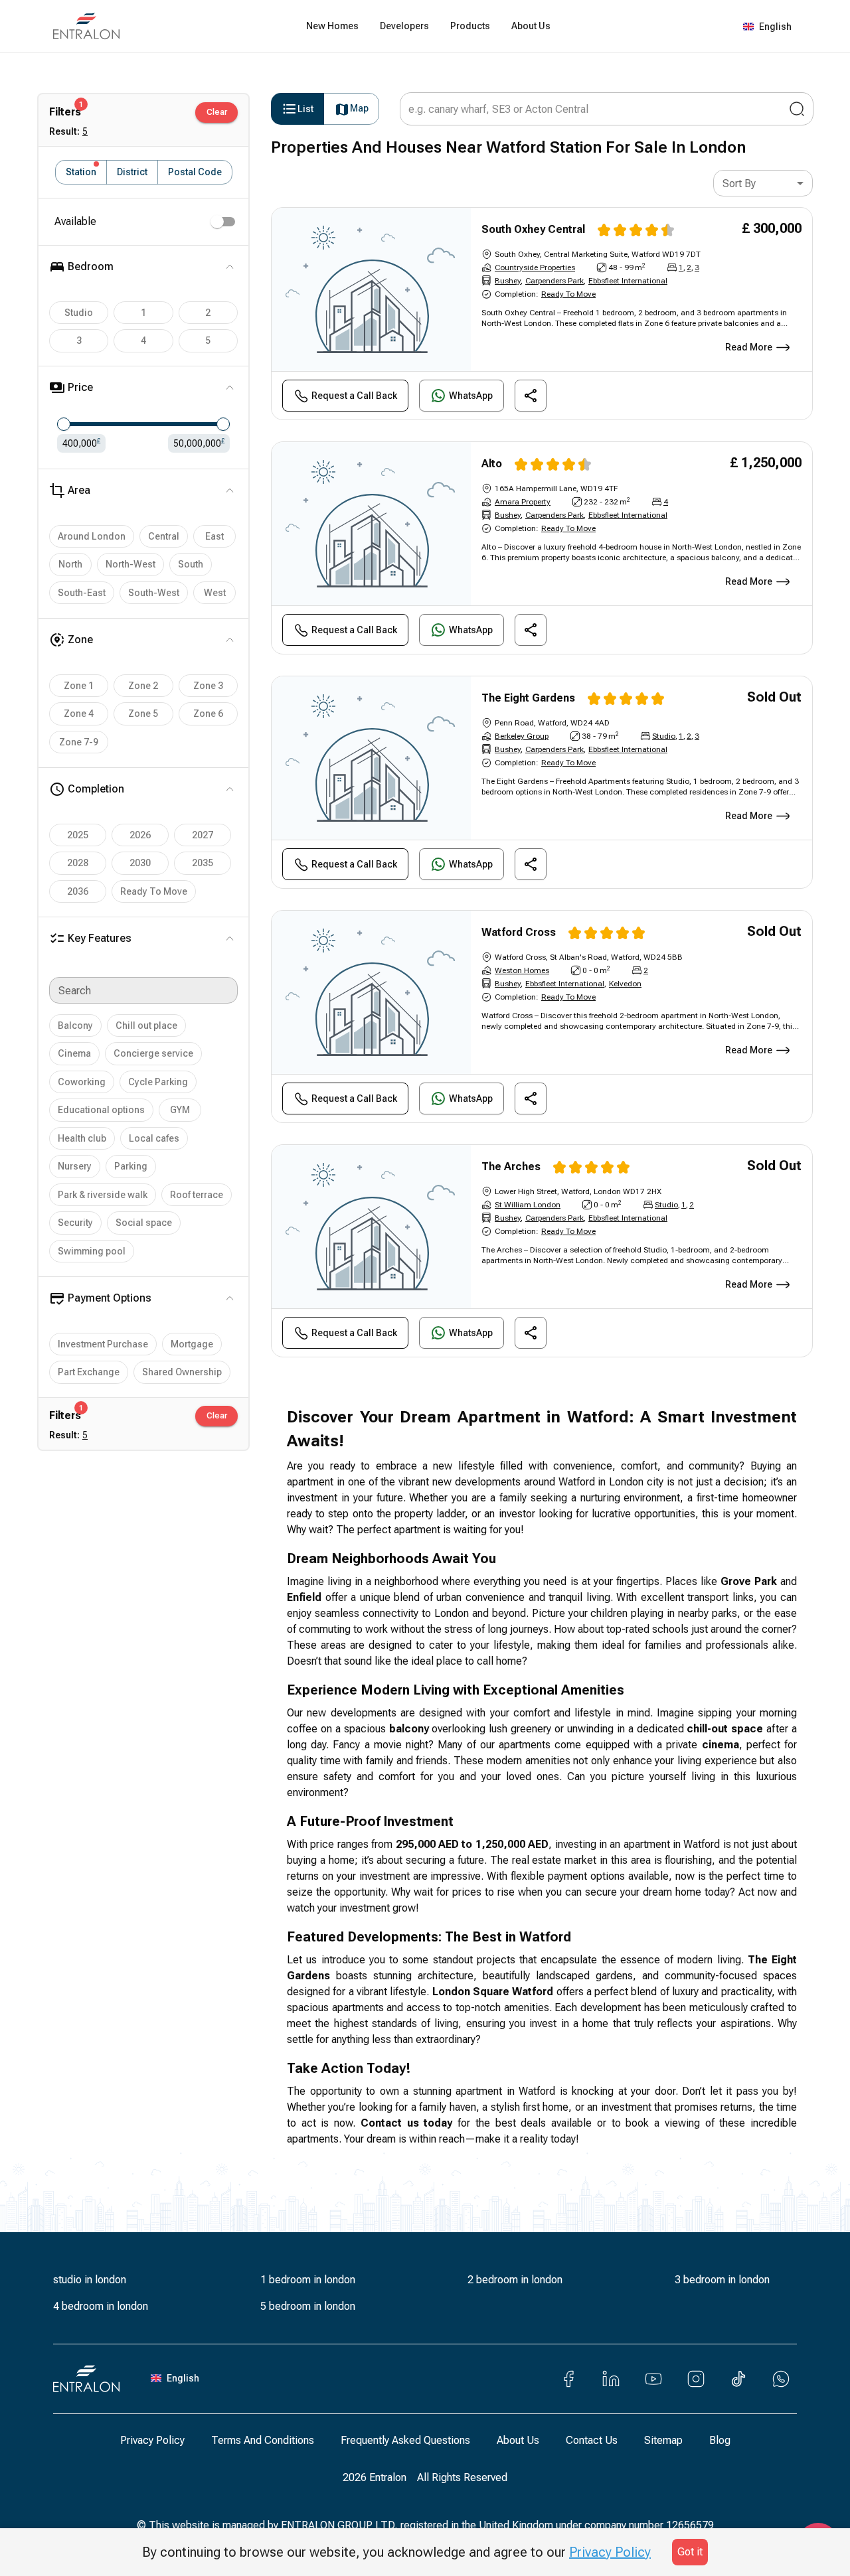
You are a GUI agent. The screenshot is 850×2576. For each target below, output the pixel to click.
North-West (130, 564)
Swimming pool (92, 1251)
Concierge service (153, 1053)
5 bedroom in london (308, 2306)
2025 (78, 835)
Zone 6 (208, 714)
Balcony (75, 1025)
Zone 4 (79, 714)
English (775, 27)
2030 (140, 863)
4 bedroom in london (101, 2306)
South (191, 564)
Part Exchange (89, 1372)
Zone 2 (143, 686)
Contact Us (592, 2440)
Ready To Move (154, 891)
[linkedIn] (611, 2379)
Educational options (101, 1110)
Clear (217, 112)
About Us (531, 26)
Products (470, 26)
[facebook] (568, 2379)
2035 (203, 863)
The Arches (511, 1167)
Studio (79, 313)
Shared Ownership (182, 1372)
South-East (82, 593)
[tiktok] (738, 2379)
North (70, 564)
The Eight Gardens (528, 698)
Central (164, 536)
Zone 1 (79, 686)
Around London (92, 536)
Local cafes (154, 1138)
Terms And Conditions (263, 2440)
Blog (720, 2440)
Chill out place (146, 1025)
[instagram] (696, 2379)
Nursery (75, 1166)
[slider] (64, 424)
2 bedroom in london (515, 2280)
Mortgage (192, 1344)
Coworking (82, 1082)
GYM (180, 1110)
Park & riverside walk (103, 1195)
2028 (78, 863)
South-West (154, 593)
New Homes (332, 26)
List (305, 109)
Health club (82, 1138)
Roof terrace (197, 1195)
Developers (404, 26)
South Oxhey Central (533, 229)
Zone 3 (208, 686)
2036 (78, 891)
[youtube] (653, 2379)
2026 (140, 835)
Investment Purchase (103, 1344)
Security (75, 1223)
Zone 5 (143, 714)
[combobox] (763, 183)
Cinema (74, 1053)
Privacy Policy (152, 2440)
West (215, 593)
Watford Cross (519, 932)
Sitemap (663, 2440)
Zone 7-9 (79, 742)
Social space (144, 1223)
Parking (131, 1166)
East (214, 536)
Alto (492, 464)
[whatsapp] (781, 2379)
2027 (203, 835)
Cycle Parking (158, 1082)
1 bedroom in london (308, 2280)
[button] (821, 1290)
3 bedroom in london (722, 2280)
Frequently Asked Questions (405, 2440)
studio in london (90, 2280)
